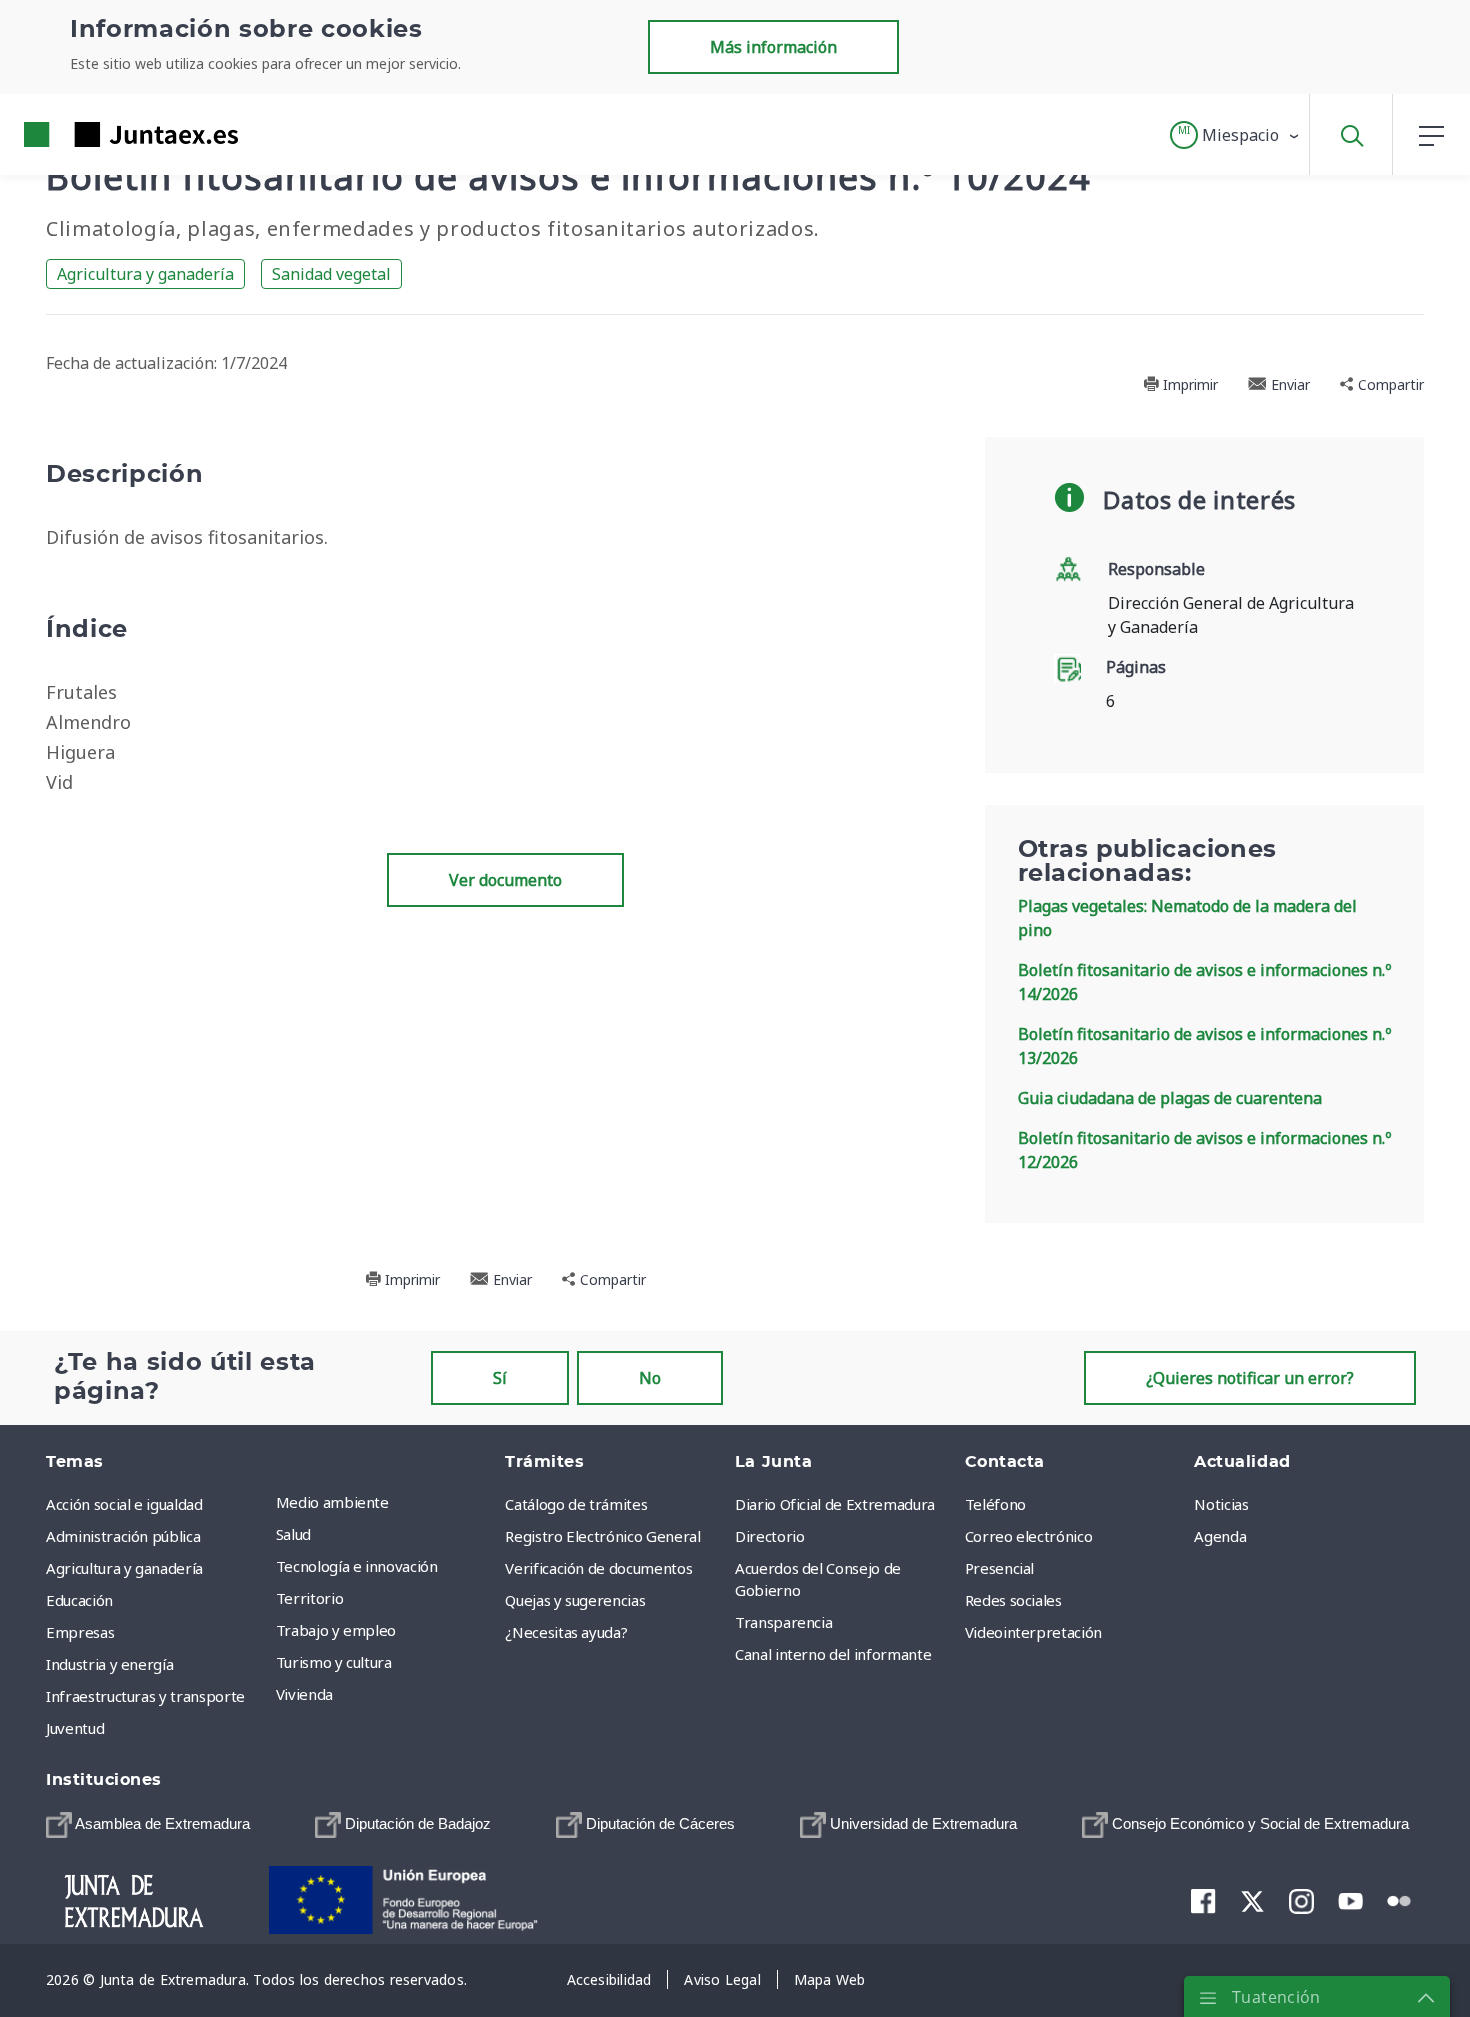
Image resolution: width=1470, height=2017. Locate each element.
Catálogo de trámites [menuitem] (576, 1504)
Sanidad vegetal (331, 274)
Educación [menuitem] (79, 1600)
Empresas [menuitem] (80, 1632)
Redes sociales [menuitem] (1013, 1600)
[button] (1235, 135)
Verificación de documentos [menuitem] (598, 1568)
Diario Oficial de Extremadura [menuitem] (835, 1504)
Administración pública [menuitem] (123, 1536)
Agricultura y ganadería (145, 274)
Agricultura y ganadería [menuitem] (124, 1568)
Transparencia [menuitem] (783, 1622)
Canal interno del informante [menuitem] (833, 1654)
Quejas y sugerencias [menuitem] (575, 1600)
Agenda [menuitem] (1220, 1536)
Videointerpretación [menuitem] (1033, 1632)
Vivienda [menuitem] (304, 1694)
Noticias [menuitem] (1221, 1504)
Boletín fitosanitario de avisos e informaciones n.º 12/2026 (1204, 1150)
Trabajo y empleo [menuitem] (336, 1630)
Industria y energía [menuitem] (109, 1664)
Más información (773, 47)
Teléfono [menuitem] (995, 1504)
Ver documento (505, 880)
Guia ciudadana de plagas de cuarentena (1170, 1098)
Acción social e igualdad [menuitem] (124, 1504)
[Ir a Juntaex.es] (95, 134)
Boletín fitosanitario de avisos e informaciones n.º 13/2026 (1204, 1046)
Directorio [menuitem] (770, 1536)
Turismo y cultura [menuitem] (334, 1662)
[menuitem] (148, 1825)
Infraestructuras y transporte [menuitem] (145, 1696)
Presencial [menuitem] (1000, 1568)
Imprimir (1188, 384)
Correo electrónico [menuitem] (1029, 1536)
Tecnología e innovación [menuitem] (357, 1566)
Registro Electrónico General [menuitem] (602, 1536)
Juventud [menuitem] (75, 1728)
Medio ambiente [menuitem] (332, 1502)
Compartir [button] (1389, 384)
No (650, 1378)
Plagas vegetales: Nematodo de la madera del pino (1187, 918)
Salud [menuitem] (293, 1534)
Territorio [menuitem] (310, 1598)
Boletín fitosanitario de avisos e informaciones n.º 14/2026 (1204, 982)
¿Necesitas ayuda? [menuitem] (566, 1632)
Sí (500, 1378)
